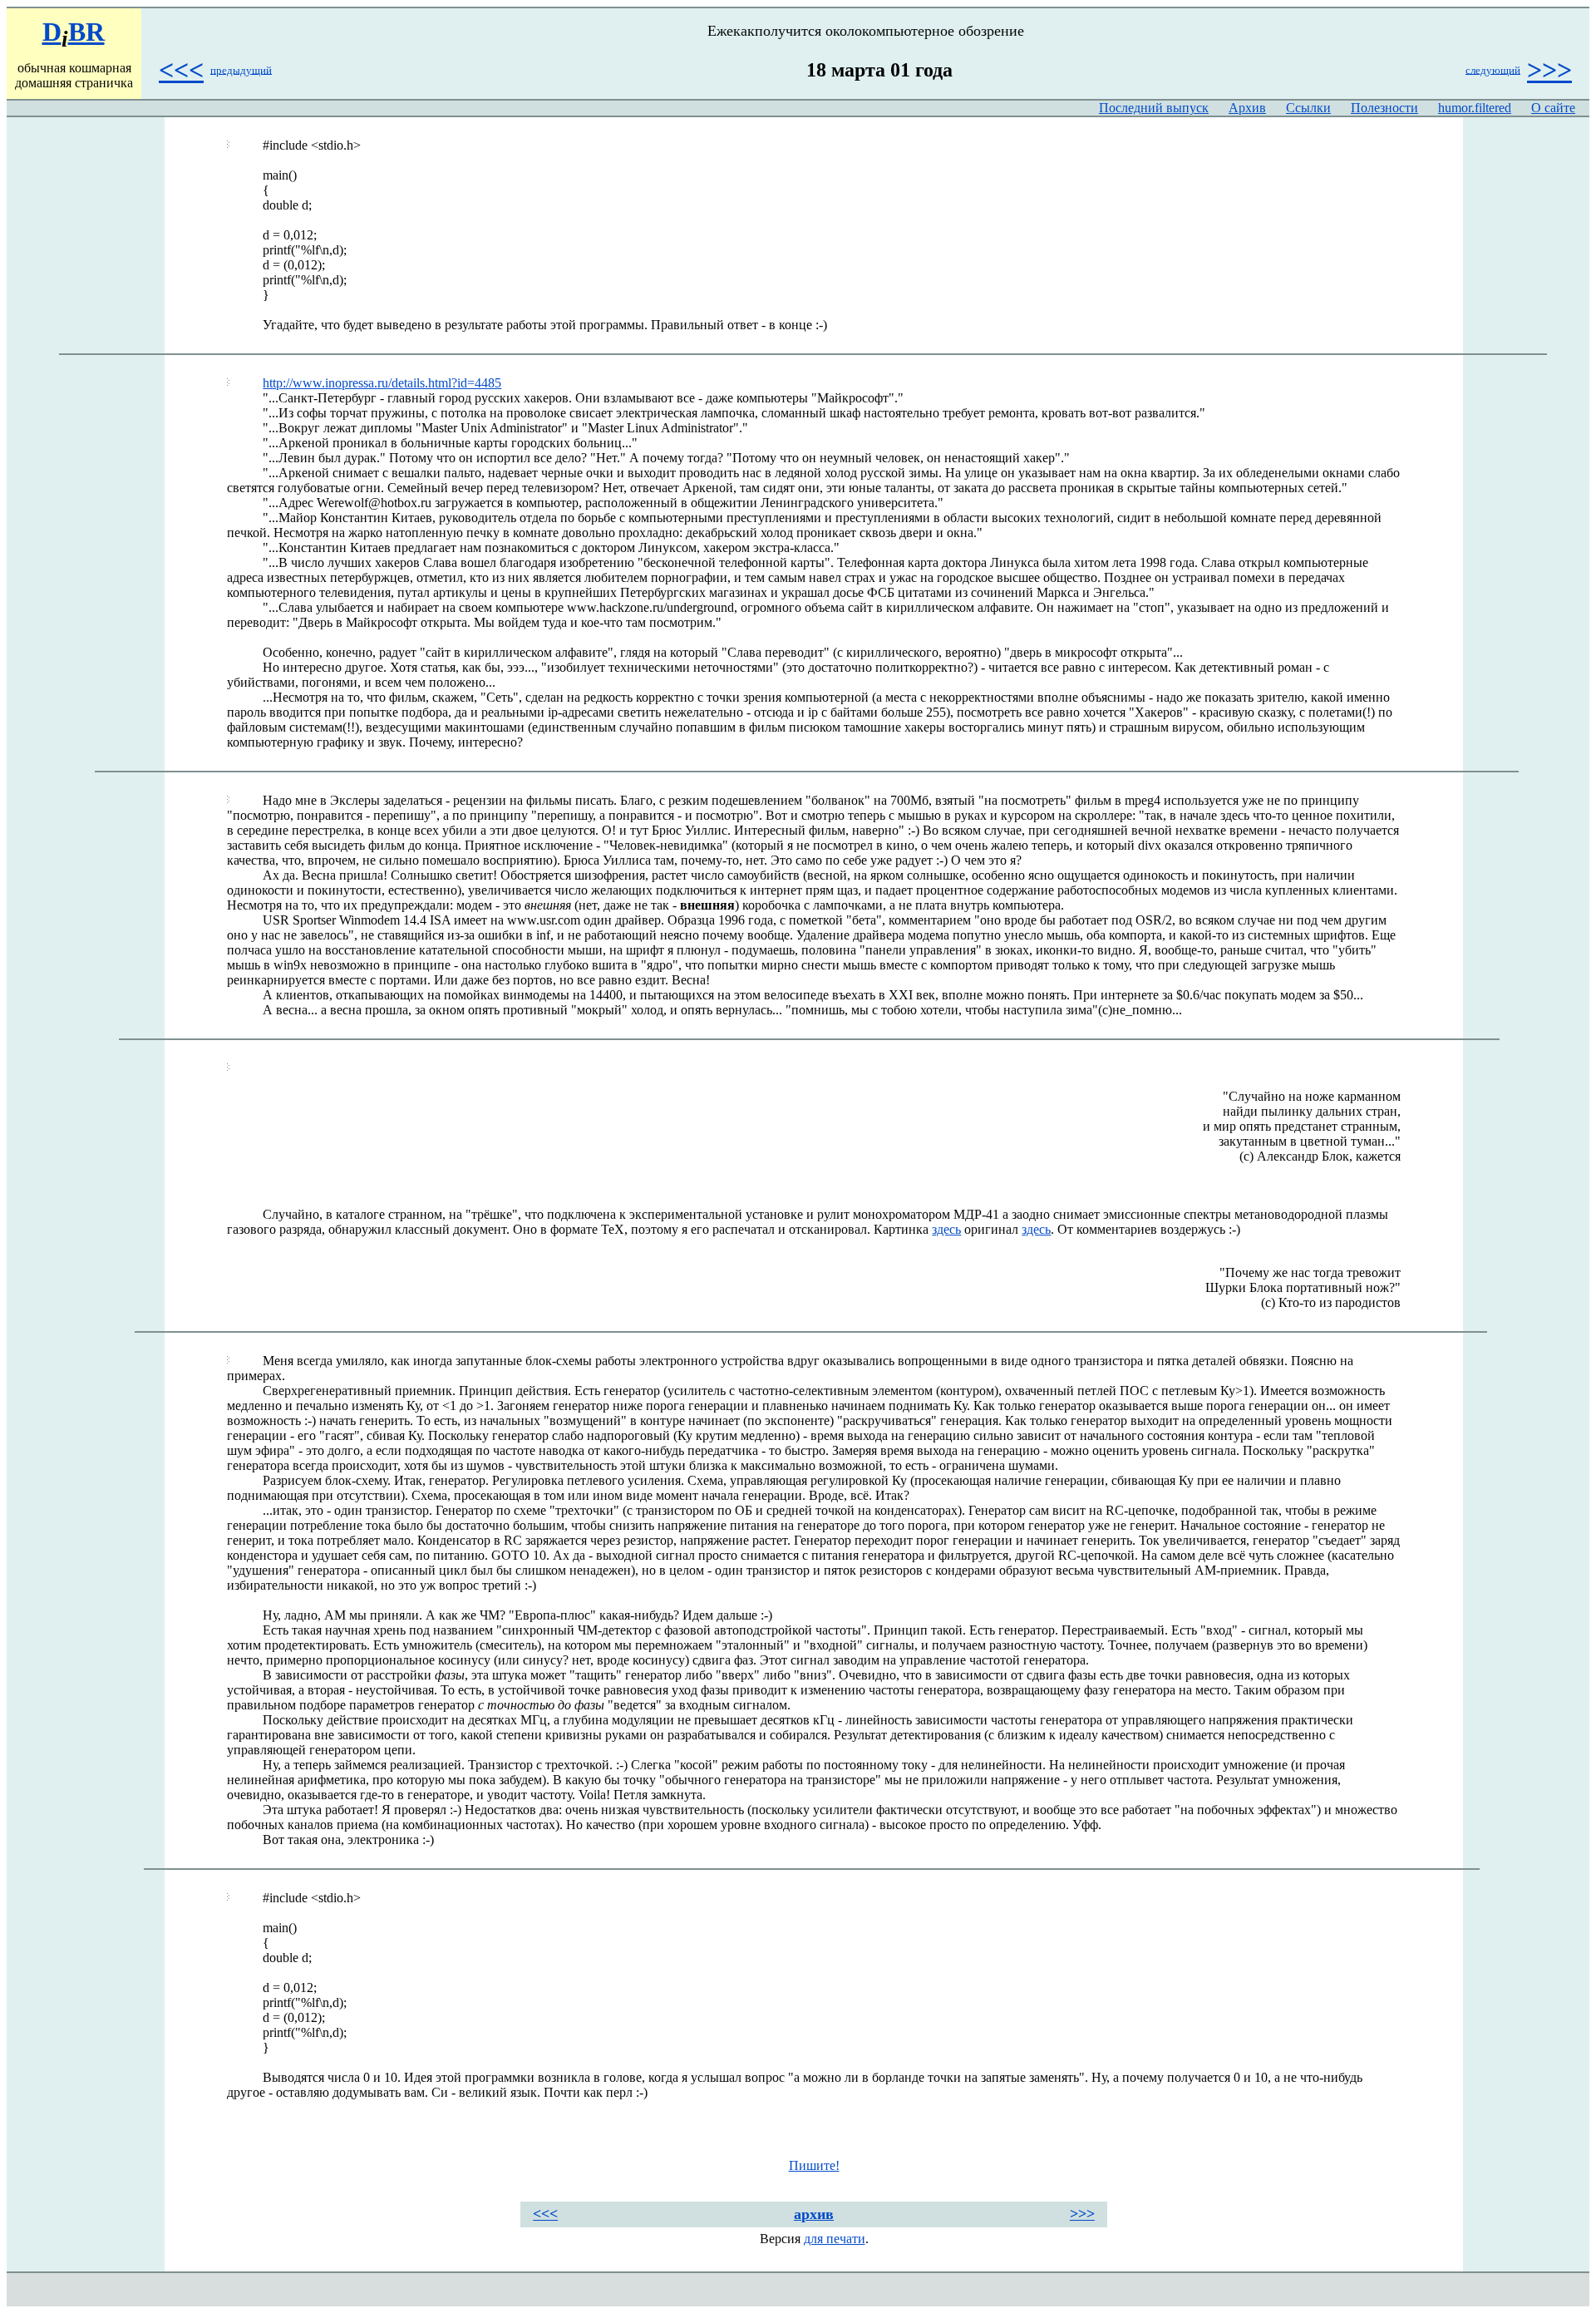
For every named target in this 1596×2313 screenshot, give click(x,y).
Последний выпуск (1154, 108)
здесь (946, 1229)
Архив (1247, 108)
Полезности (1384, 108)
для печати (835, 2239)
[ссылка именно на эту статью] (228, 145)
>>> (1549, 70)
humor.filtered (1475, 108)
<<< (181, 70)
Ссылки (1308, 108)
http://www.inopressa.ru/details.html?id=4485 (382, 383)
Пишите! (814, 2165)
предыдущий (241, 69)
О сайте (1553, 108)
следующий (1493, 69)
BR (86, 32)
